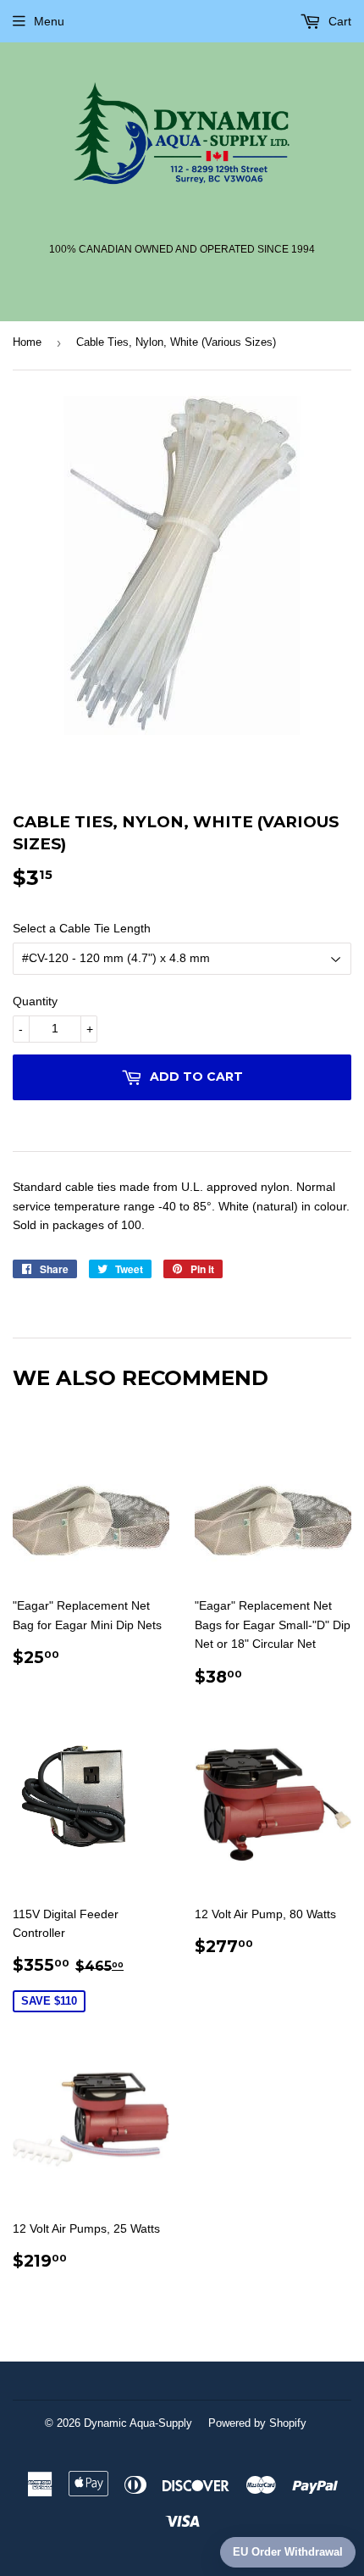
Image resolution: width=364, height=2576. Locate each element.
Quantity (35, 1001)
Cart (338, 21)
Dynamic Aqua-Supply (138, 2423)
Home (27, 342)
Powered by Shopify (257, 2423)
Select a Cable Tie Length (82, 928)
